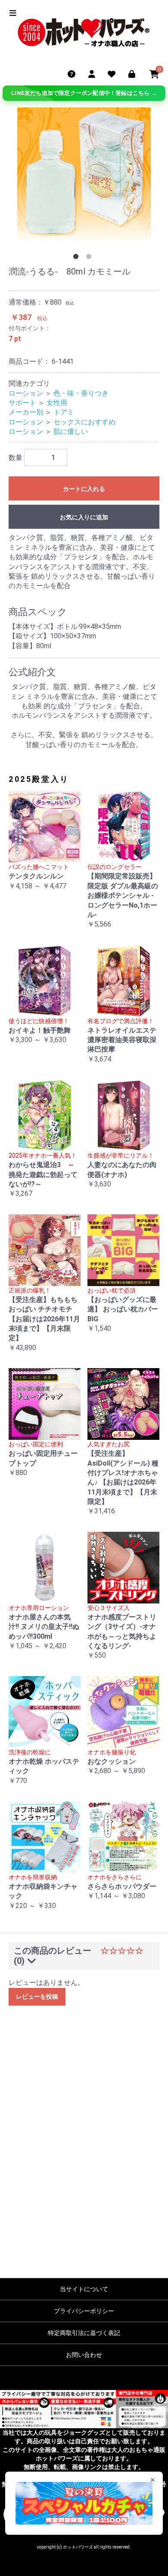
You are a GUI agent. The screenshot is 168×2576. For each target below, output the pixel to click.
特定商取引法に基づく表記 (84, 2333)
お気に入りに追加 (84, 517)
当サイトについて (84, 2289)
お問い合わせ (84, 2355)
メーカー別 (26, 412)
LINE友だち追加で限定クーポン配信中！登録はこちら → (84, 93)
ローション (26, 393)
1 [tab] (78, 258)
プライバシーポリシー (84, 2311)
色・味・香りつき (81, 393)
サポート (22, 403)
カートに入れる (84, 489)
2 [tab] (90, 258)
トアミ (64, 412)
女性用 (57, 403)
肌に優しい (71, 431)
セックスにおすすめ (84, 422)
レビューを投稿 (37, 1997)
